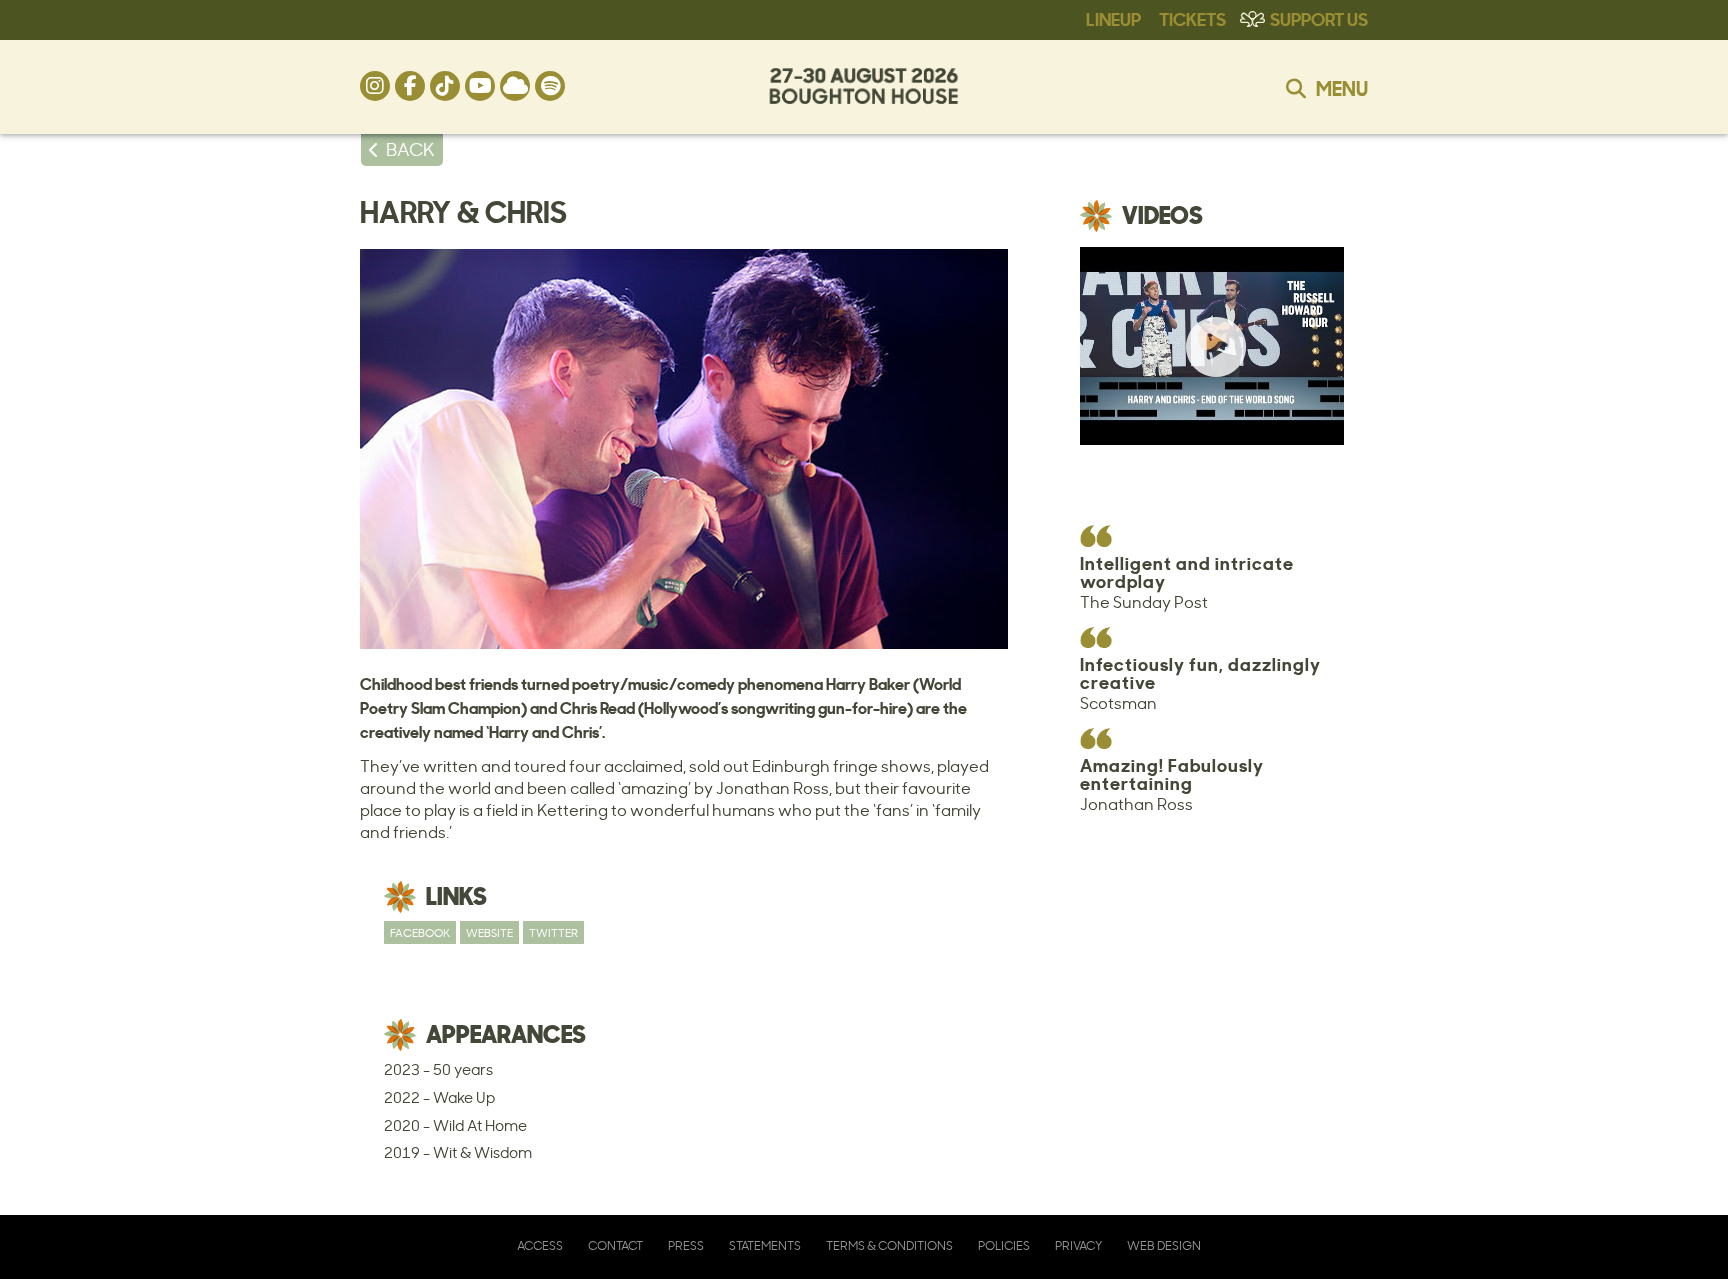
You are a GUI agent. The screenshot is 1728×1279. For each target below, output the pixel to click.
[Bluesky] (515, 86)
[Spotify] (550, 86)
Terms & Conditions (889, 1245)
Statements (765, 1245)
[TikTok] (445, 86)
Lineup (1113, 18)
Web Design (1164, 1245)
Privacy (1078, 1245)
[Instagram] (375, 86)
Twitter (553, 932)
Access (540, 1245)
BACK (410, 149)
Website (489, 932)
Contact (615, 1245)
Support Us (1319, 18)
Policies (1004, 1245)
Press (686, 1245)
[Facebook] (410, 86)
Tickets (1192, 18)
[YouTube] (480, 86)
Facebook (420, 932)
